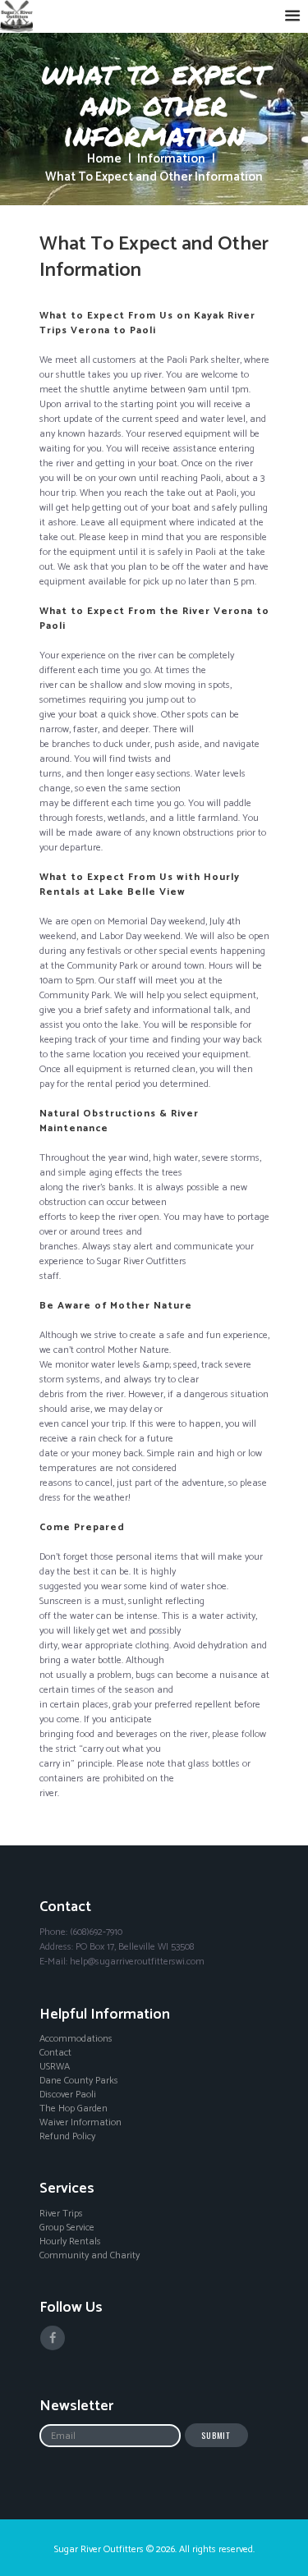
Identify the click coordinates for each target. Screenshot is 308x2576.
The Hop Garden (74, 2109)
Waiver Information (80, 2123)
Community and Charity (90, 2256)
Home (104, 160)
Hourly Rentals (70, 2242)
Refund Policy (67, 2137)
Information (171, 160)
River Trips (61, 2214)
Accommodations (76, 2039)
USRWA (55, 2067)
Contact (55, 2053)
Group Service (67, 2228)
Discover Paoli (68, 2095)
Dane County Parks (79, 2081)
